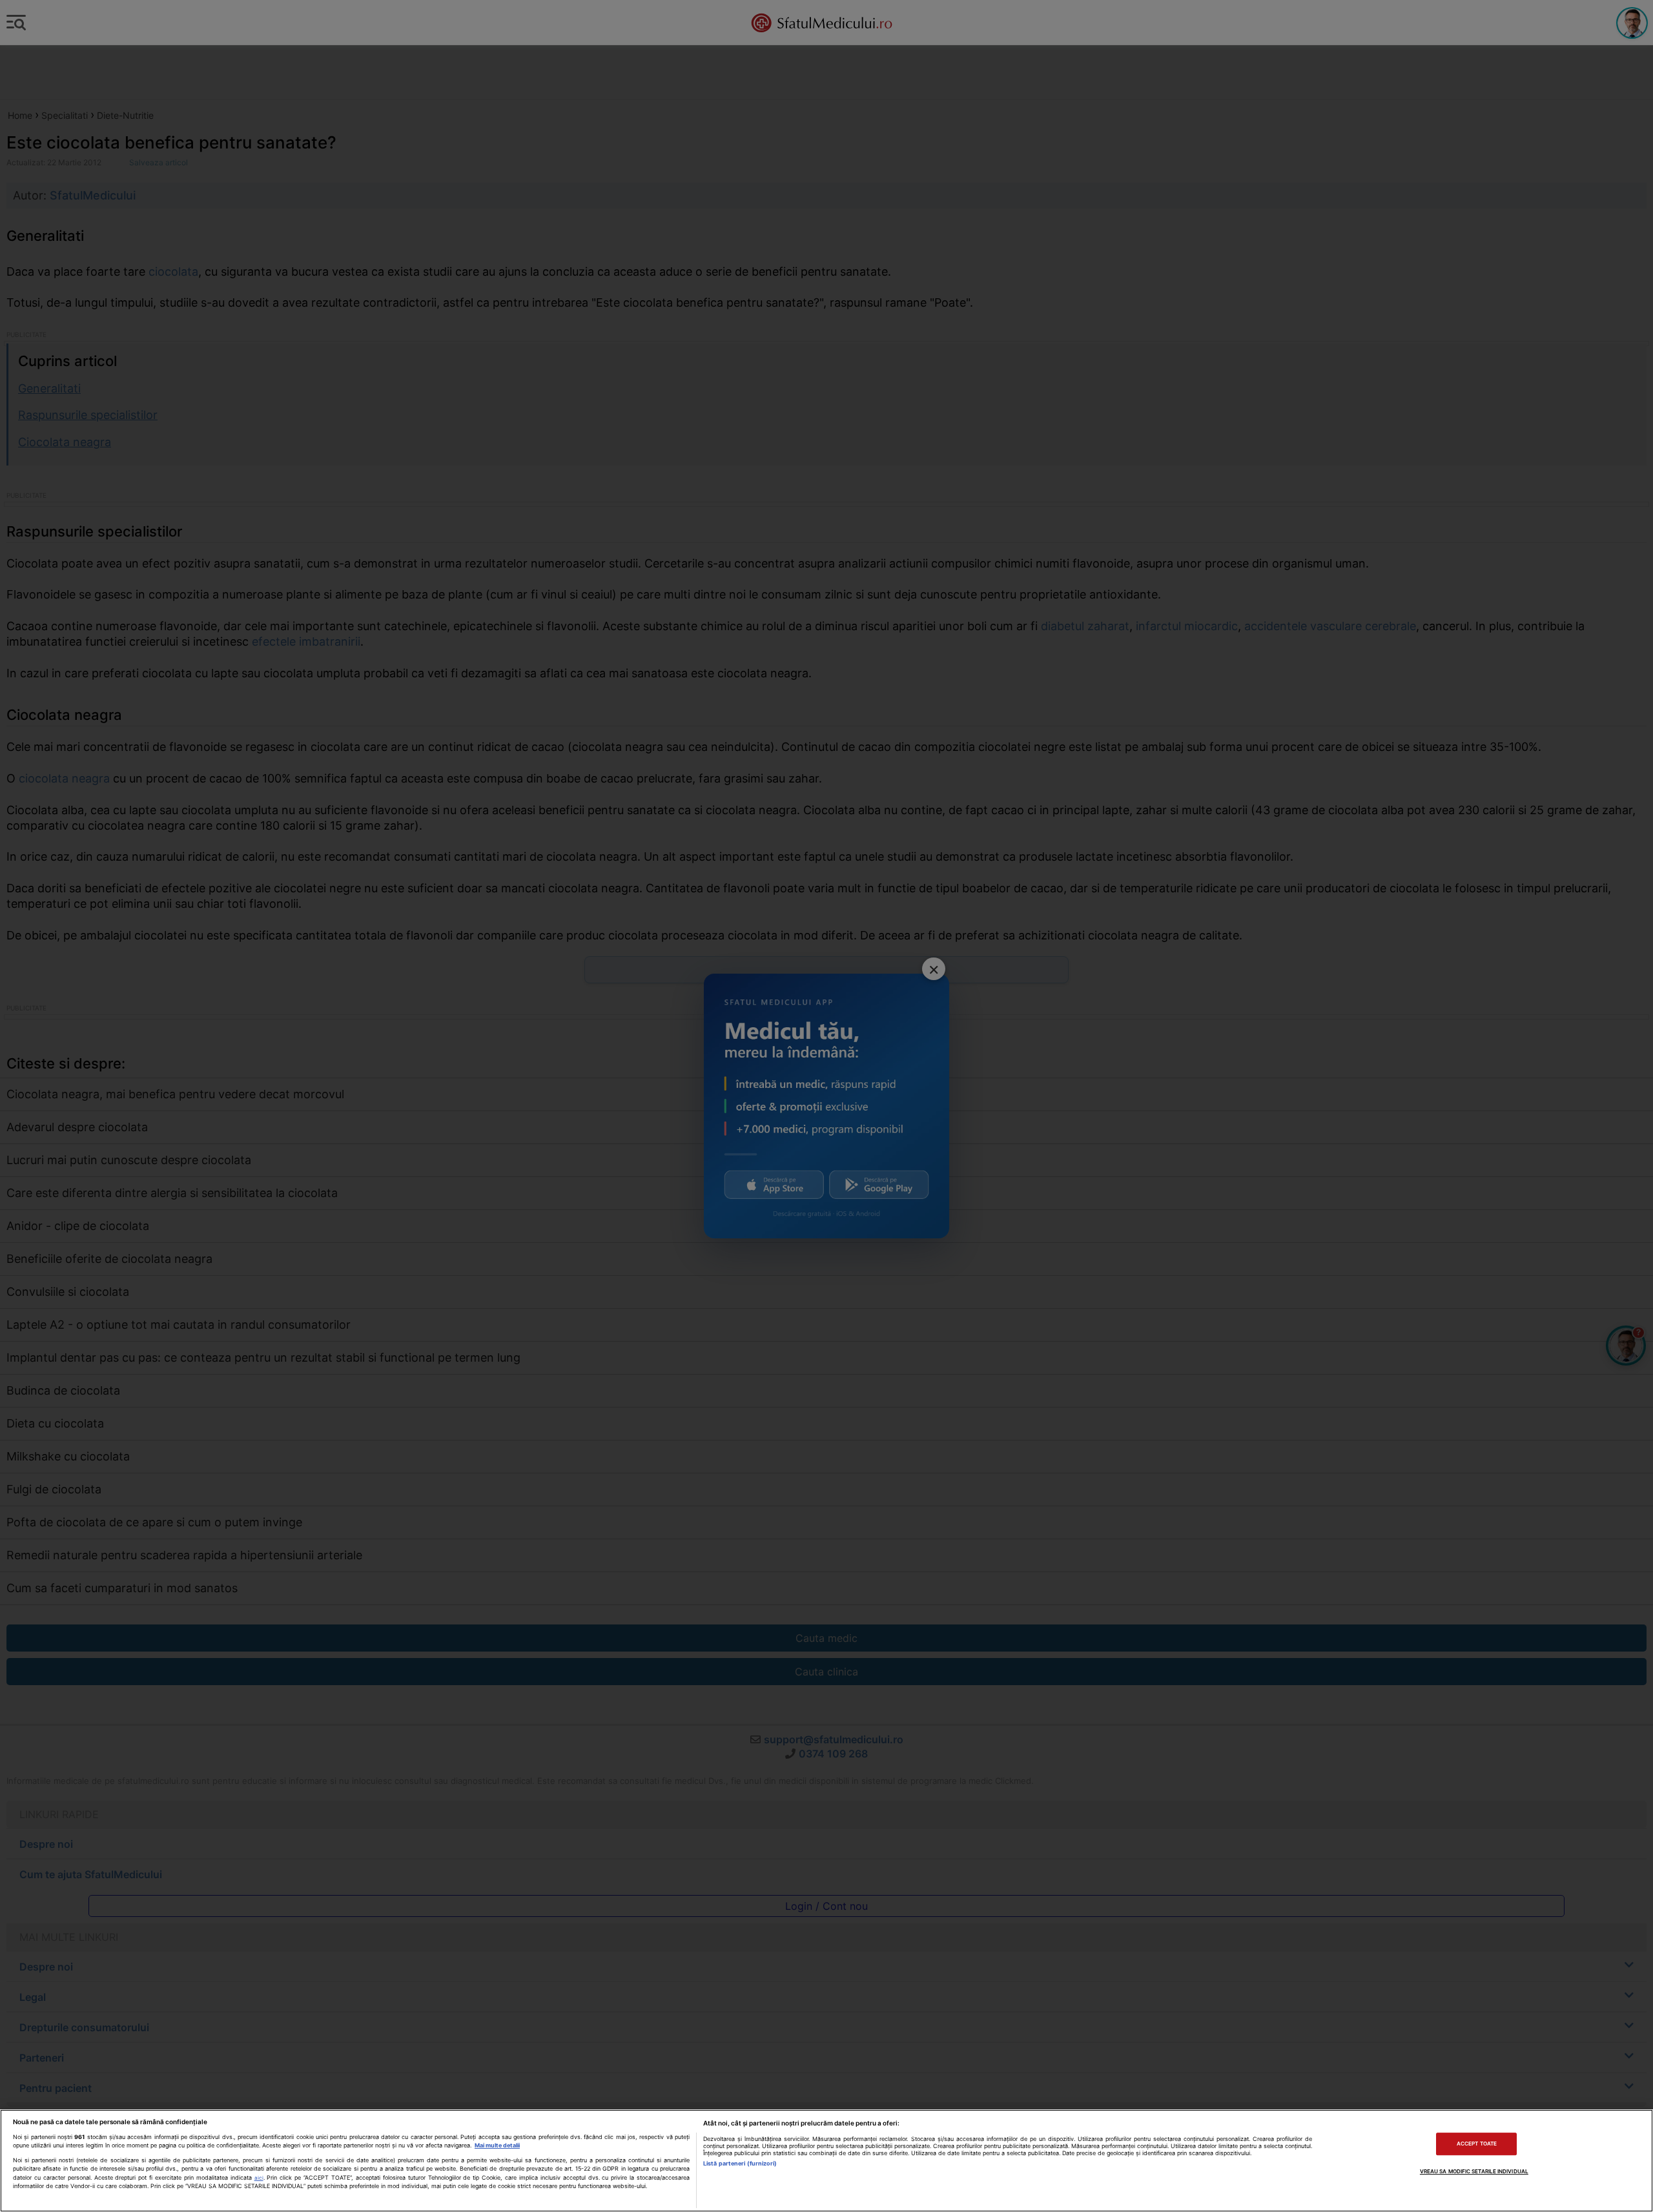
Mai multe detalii (497, 2145)
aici (259, 2178)
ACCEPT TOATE (1477, 2144)
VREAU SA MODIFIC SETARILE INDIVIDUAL (1474, 2171)
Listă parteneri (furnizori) (740, 2163)
